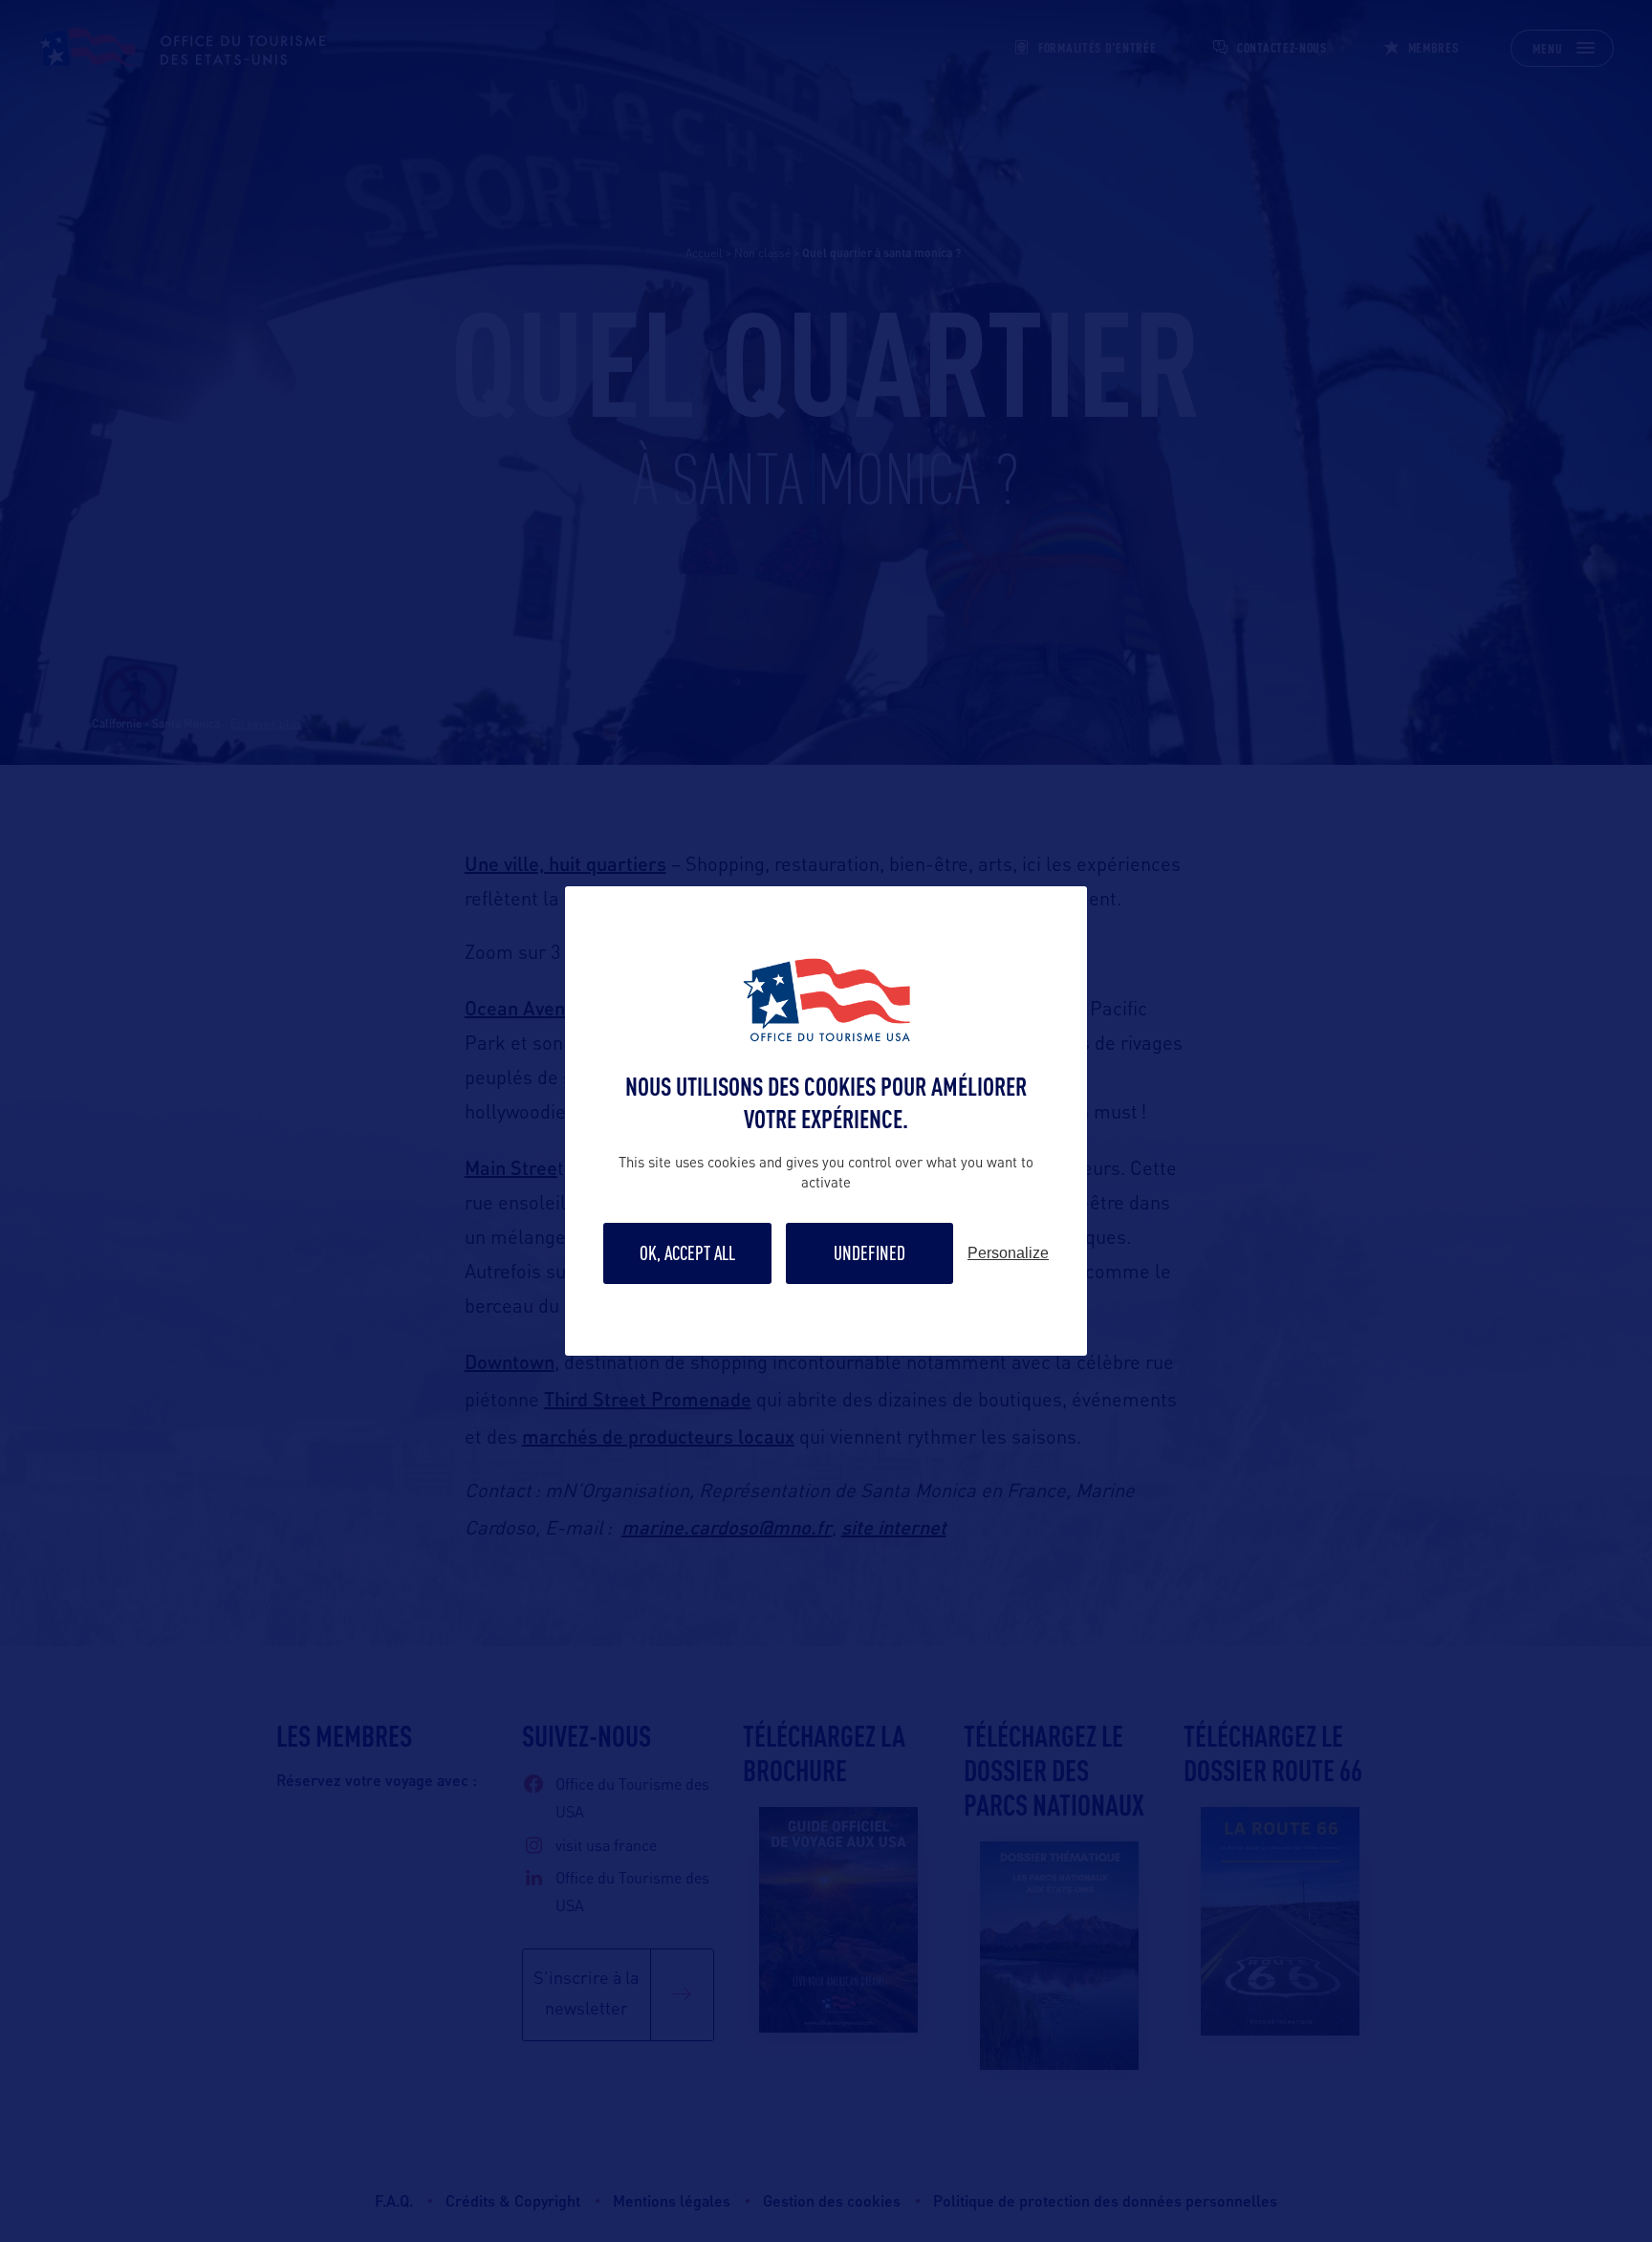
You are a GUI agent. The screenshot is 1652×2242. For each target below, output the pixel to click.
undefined (869, 1253)
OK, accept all (687, 1253)
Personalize (1008, 1253)
